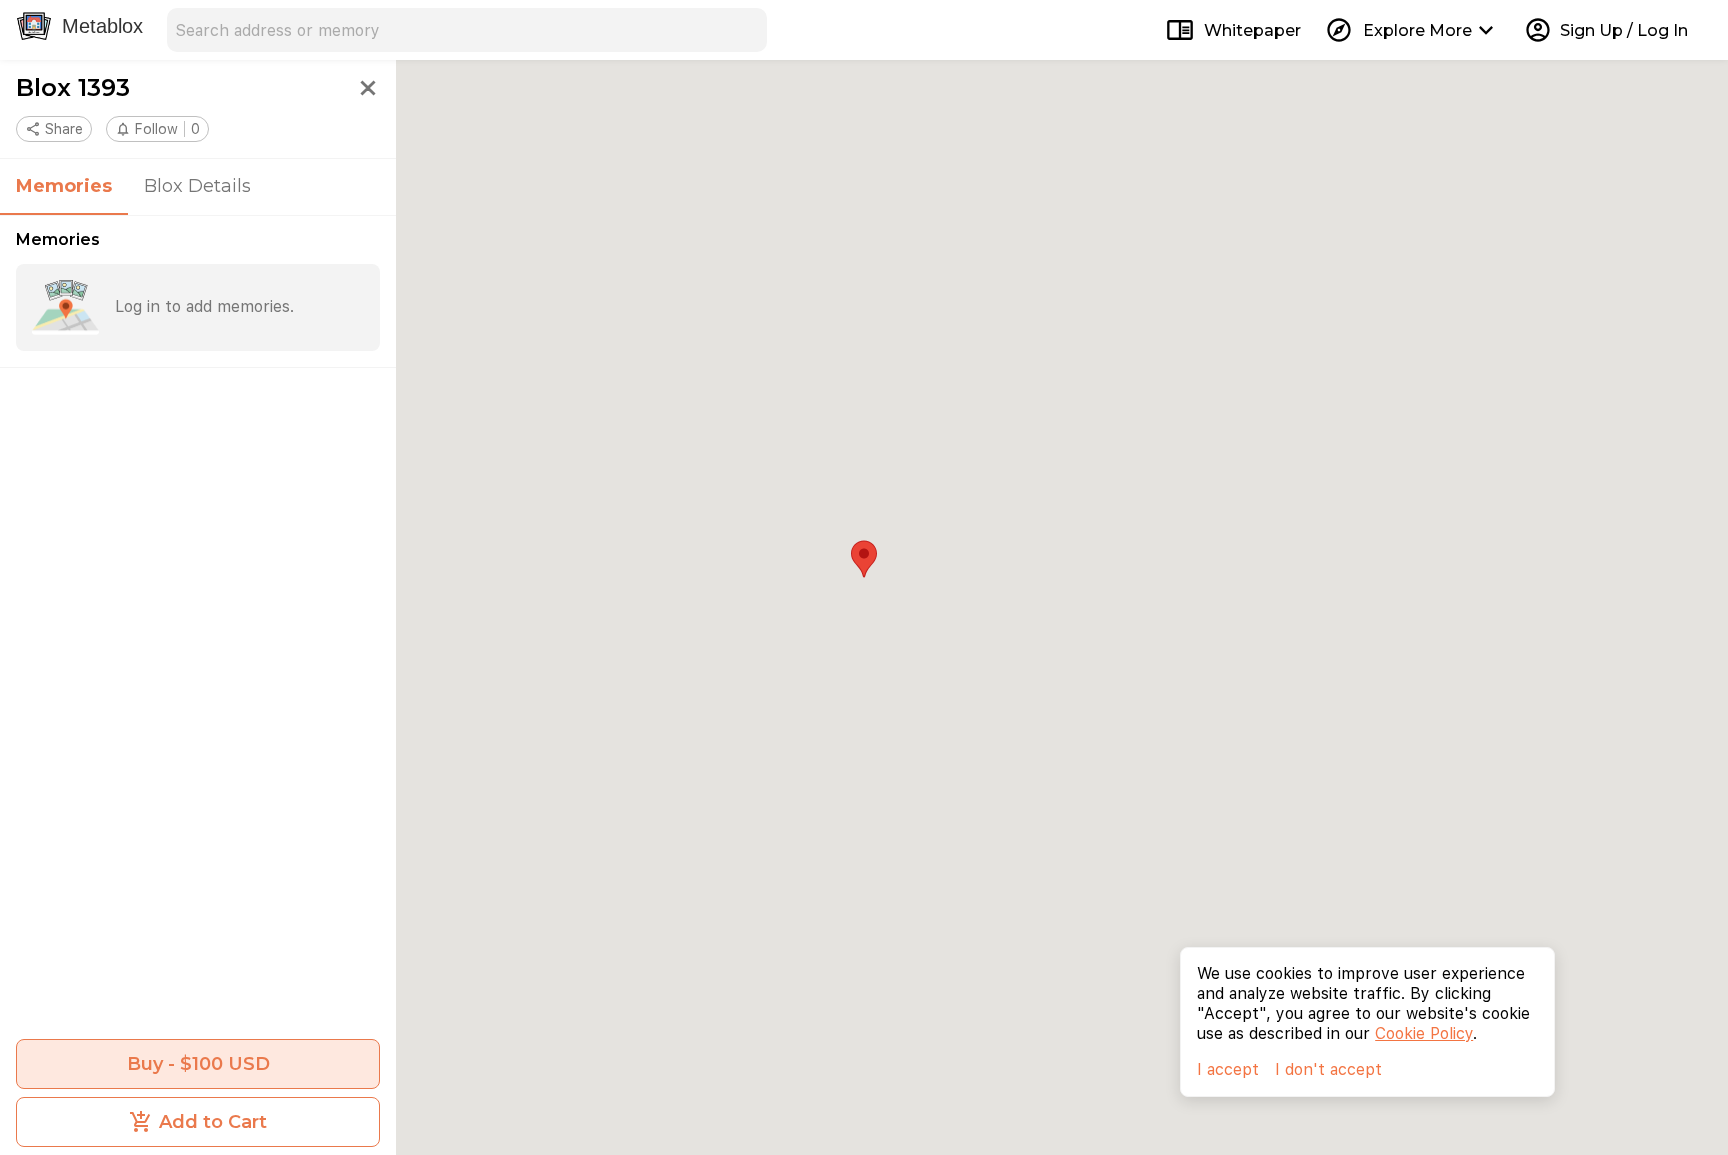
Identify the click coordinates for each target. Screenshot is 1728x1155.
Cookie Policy (1424, 1033)
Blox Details (197, 186)
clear (745, 30)
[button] (157, 129)
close (368, 88)
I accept (1228, 1069)
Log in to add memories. (204, 306)
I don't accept (1328, 1069)
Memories (64, 186)
